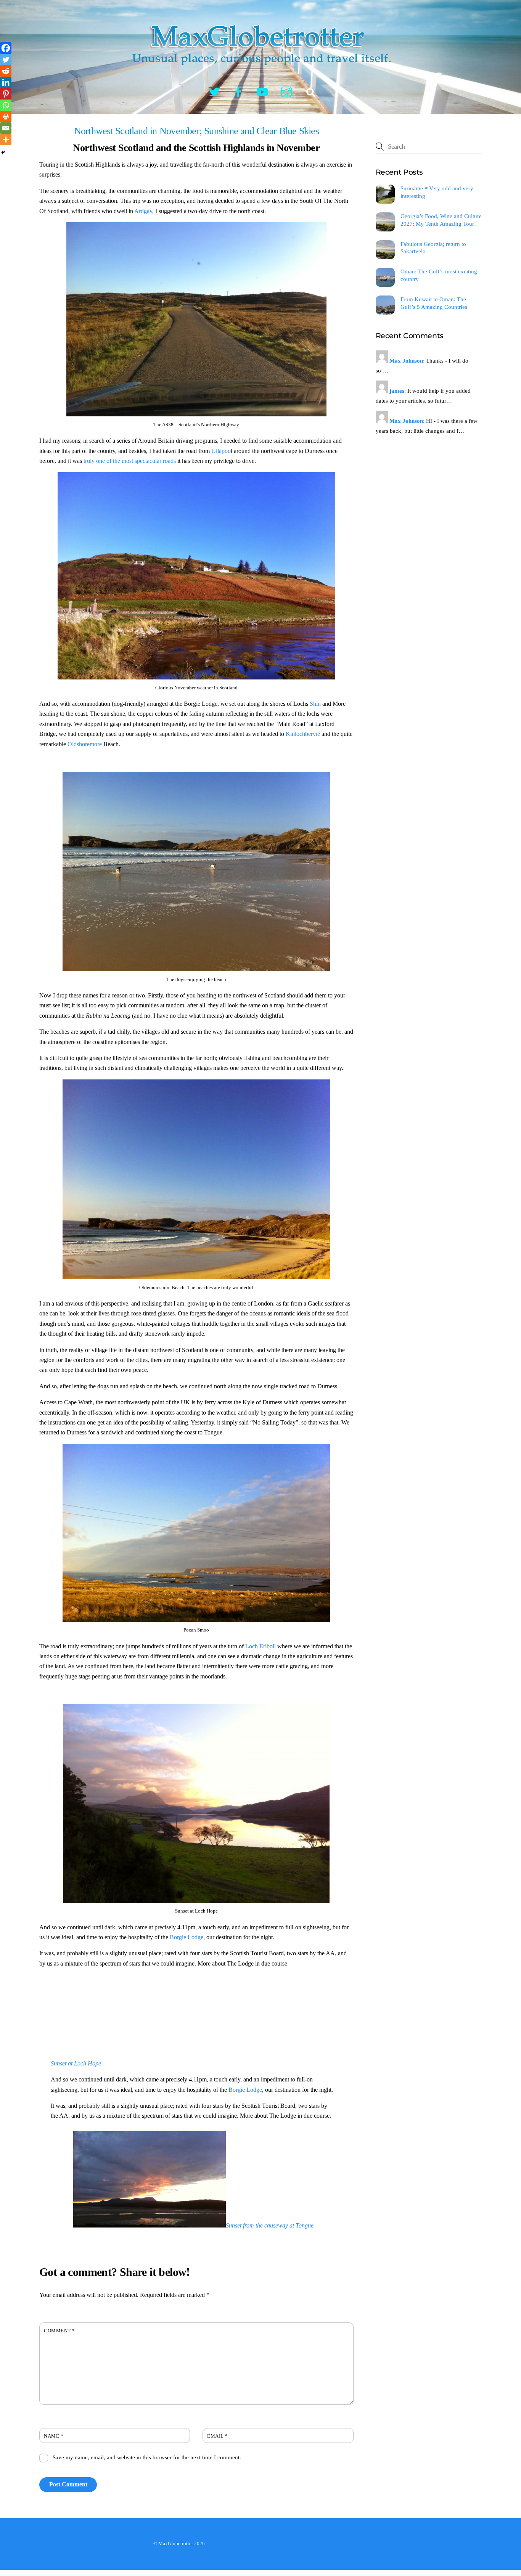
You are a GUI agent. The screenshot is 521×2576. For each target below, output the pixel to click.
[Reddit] (6, 71)
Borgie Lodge (187, 1937)
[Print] (6, 117)
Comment (59, 2331)
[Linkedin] (6, 82)
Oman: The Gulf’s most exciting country (439, 275)
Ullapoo (221, 451)
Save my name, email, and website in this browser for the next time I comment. (147, 2457)
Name (54, 2436)
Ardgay (143, 211)
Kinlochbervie (303, 734)
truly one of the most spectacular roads (130, 461)
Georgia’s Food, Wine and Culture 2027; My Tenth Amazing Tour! (441, 220)
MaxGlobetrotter (176, 2543)
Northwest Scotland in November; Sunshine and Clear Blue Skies (196, 131)
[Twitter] (6, 59)
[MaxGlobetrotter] (260, 72)
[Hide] (3, 153)
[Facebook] (6, 48)
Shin (315, 704)
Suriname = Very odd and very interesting (437, 192)
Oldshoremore (85, 744)
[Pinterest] (6, 94)
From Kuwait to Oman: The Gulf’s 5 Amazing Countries (434, 303)
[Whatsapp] (6, 105)
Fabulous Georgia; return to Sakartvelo (433, 248)
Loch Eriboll (260, 1646)
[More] (6, 140)
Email (218, 2436)
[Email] (6, 128)
